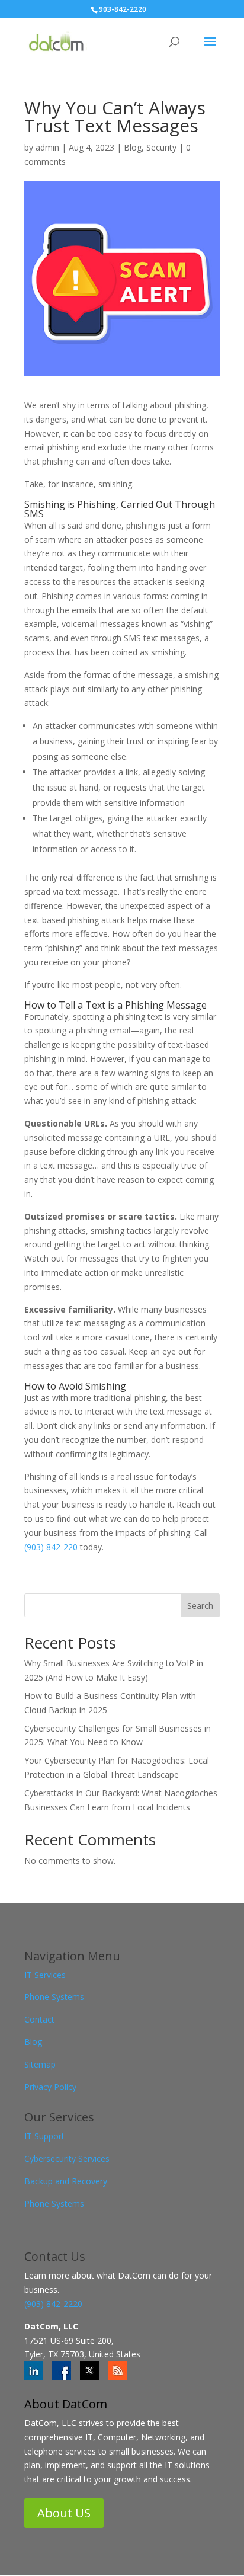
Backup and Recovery (66, 2181)
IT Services (45, 1975)
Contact (39, 2019)
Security (161, 147)
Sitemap (40, 2064)
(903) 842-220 (52, 1547)
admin (47, 147)
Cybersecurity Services (67, 2159)
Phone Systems (54, 1997)
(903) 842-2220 (53, 2304)
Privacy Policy (50, 2087)
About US (64, 2513)
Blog (133, 147)
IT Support (44, 2136)
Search (200, 1606)
